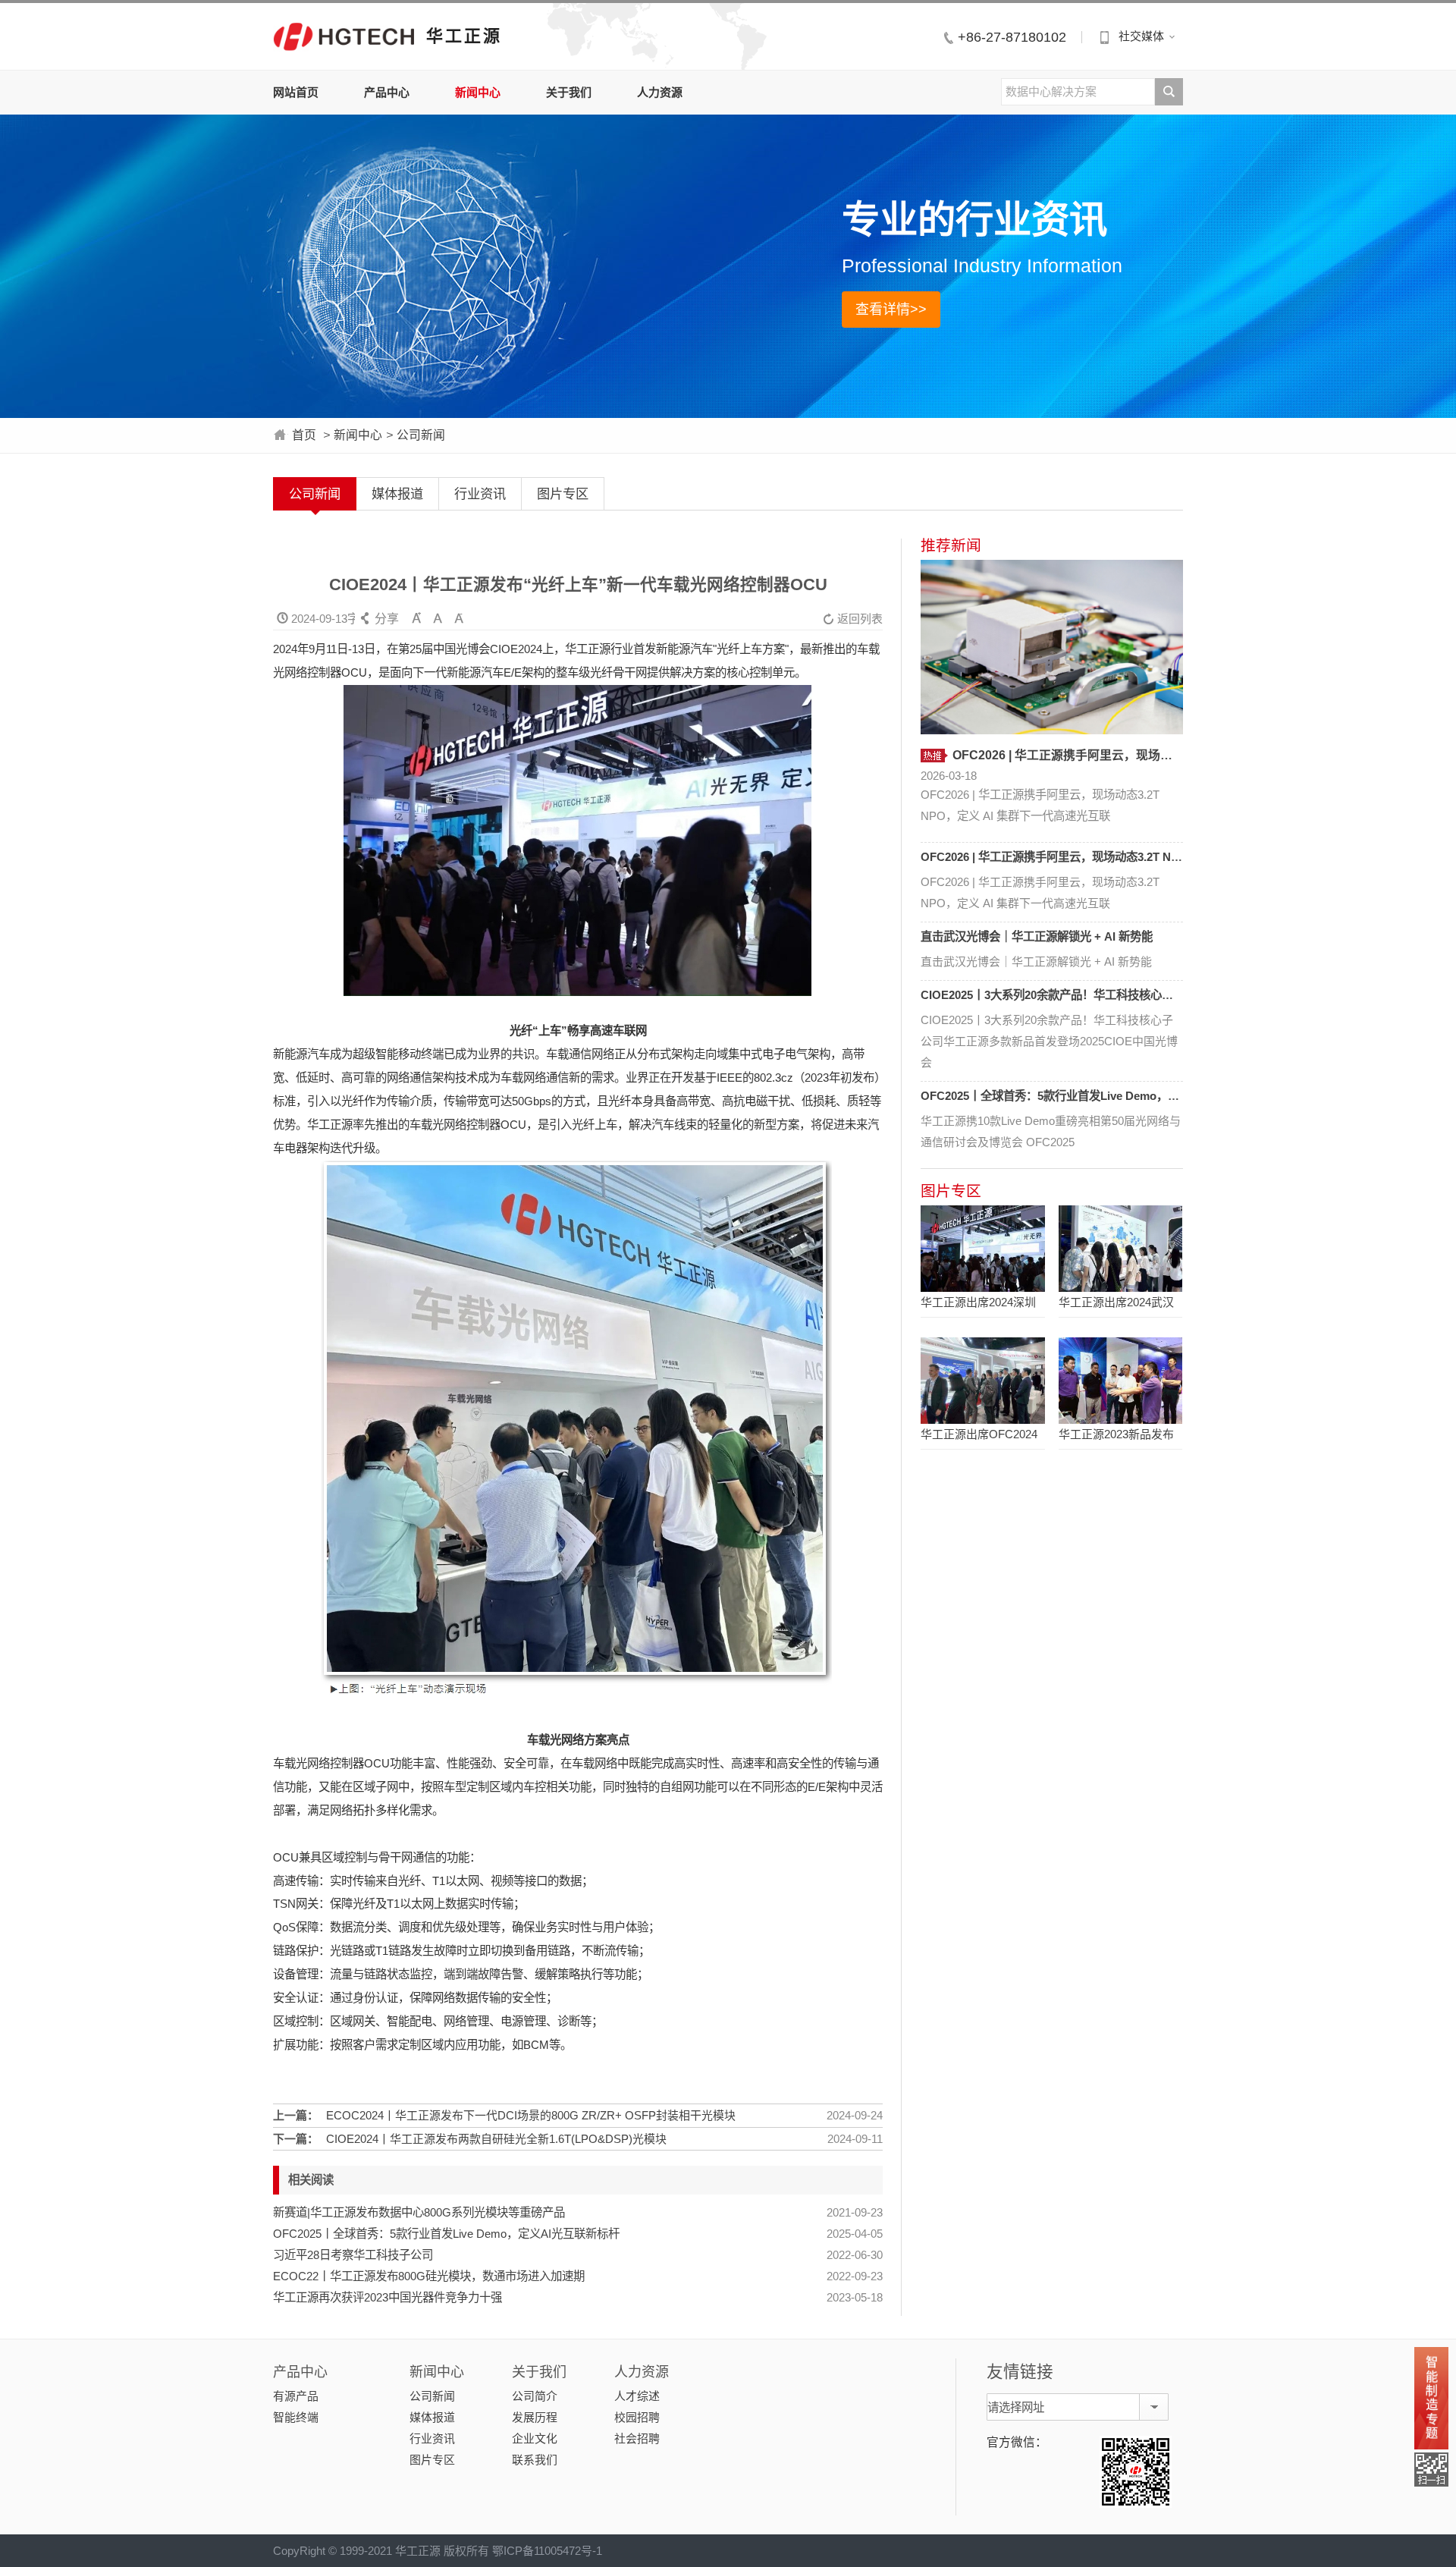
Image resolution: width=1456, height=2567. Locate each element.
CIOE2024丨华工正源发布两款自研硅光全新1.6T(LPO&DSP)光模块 (496, 2139)
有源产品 (296, 2396)
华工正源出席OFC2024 (979, 1434)
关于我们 (569, 92)
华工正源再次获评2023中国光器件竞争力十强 (388, 2297)
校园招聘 (637, 2417)
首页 (304, 435)
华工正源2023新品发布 (1116, 1434)
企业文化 (535, 2438)
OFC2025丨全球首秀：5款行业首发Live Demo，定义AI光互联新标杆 (446, 2234)
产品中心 (387, 92)
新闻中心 (478, 92)
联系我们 (535, 2460)
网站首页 (296, 92)
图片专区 (563, 494)
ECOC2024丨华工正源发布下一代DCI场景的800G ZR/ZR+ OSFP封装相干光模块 (531, 2115)
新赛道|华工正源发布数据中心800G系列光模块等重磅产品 (419, 2212)
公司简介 (535, 2396)
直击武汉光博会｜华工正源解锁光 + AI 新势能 (1037, 936)
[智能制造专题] (1431, 2398)
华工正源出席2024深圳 (978, 1302)
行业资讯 (480, 494)
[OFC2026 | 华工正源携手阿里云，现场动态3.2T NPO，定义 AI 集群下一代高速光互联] (1052, 647)
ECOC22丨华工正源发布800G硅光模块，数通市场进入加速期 (429, 2276)
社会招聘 (637, 2438)
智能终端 (296, 2417)
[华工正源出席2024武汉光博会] (1120, 1249)
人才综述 (637, 2396)
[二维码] (1431, 2470)
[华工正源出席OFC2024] (982, 1381)
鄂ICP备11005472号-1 (547, 2551)
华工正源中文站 (344, 36)
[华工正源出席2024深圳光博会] (982, 1249)
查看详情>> (891, 309)
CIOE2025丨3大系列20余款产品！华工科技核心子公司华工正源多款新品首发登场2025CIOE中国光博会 (1181, 995)
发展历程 (535, 2417)
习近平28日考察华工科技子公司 (353, 2255)
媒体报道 (397, 494)
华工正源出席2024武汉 (1116, 1302)
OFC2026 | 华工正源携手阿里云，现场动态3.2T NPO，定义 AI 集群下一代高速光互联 (1137, 857)
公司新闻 (421, 435)
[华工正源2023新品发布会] (1120, 1381)
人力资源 (660, 92)
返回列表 (853, 619)
